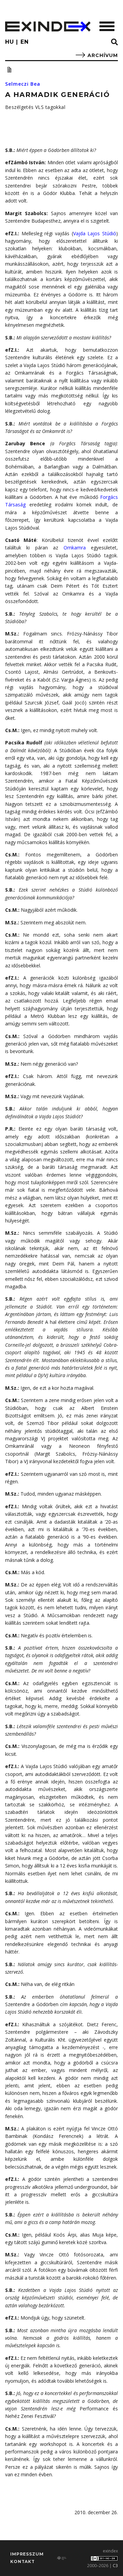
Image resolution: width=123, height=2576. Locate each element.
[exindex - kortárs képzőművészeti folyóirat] (48, 26)
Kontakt (23, 2561)
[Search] (114, 42)
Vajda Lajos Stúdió (95, 233)
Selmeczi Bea (23, 84)
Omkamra (75, 548)
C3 (115, 2566)
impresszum (27, 2554)
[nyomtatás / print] (9, 70)
